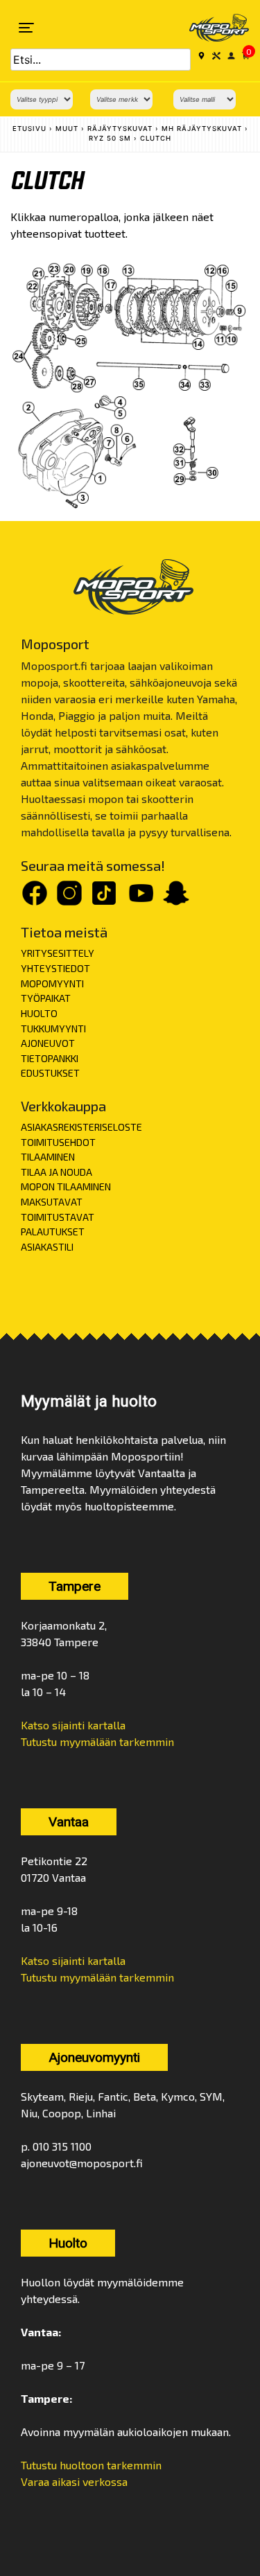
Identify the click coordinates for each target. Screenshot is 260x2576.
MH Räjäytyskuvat (202, 129)
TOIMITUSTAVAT (58, 1217)
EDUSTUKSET (50, 1073)
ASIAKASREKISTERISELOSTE (81, 1127)
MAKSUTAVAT (52, 1202)
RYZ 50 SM (110, 138)
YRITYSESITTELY (58, 953)
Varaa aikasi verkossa (74, 2481)
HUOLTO (39, 1013)
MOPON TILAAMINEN (66, 1186)
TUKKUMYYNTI (53, 1029)
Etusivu (29, 129)
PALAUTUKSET (53, 1232)
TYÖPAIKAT (46, 998)
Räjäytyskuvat (120, 129)
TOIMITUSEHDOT (58, 1142)
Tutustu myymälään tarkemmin (97, 1741)
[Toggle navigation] (26, 28)
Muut (67, 129)
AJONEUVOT (48, 1043)
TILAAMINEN (48, 1157)
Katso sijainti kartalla (73, 1725)
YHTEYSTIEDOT (55, 968)
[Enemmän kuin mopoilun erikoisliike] (210, 28)
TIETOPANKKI (50, 1058)
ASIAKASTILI (47, 1247)
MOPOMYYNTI (52, 983)
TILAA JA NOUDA (57, 1172)
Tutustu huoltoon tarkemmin (91, 2465)
